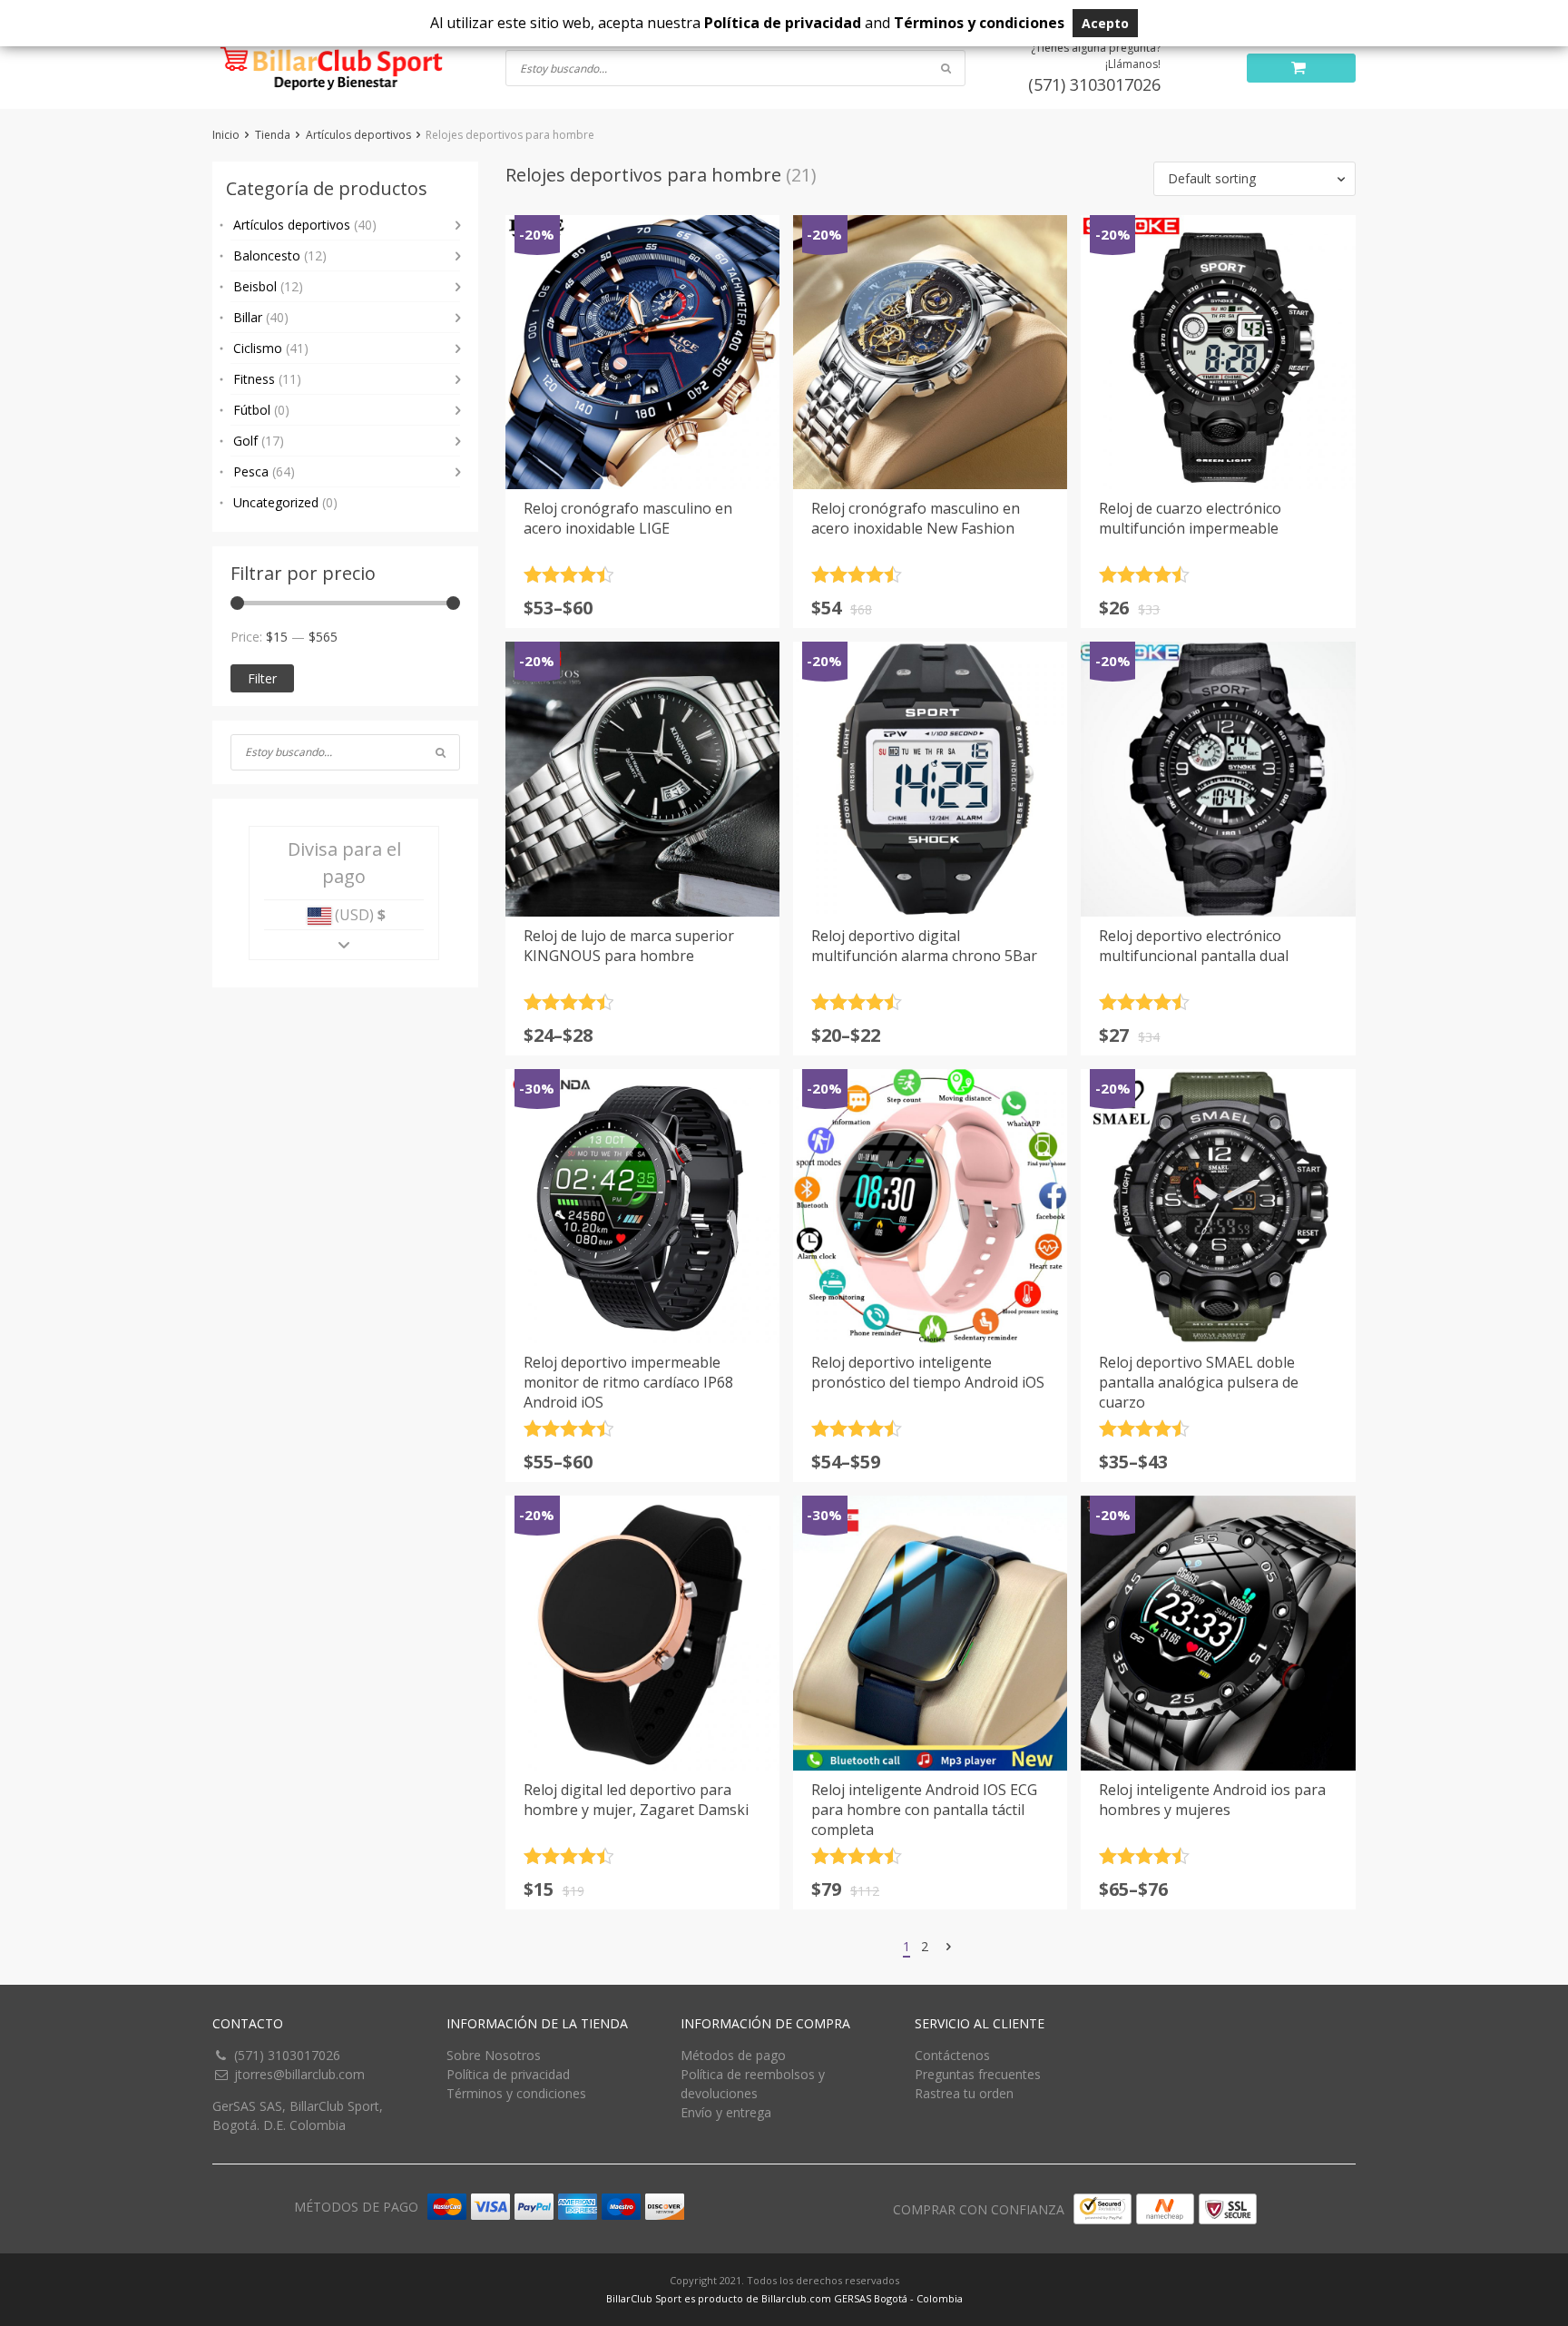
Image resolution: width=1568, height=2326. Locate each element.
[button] (1254, 179)
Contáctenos (952, 2055)
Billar (261, 317)
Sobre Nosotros (494, 2055)
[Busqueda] (441, 752)
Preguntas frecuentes (978, 2074)
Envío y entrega (726, 2112)
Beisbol (268, 286)
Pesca (264, 471)
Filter (262, 678)
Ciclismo (271, 348)
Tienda (273, 135)
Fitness (267, 379)
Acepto (1105, 23)
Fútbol (261, 410)
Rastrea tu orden (964, 2093)
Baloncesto (280, 255)
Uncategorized (285, 502)
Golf (259, 441)
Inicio (226, 135)
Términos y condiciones (516, 2093)
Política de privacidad (508, 2074)
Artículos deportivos (358, 135)
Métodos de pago (733, 2055)
